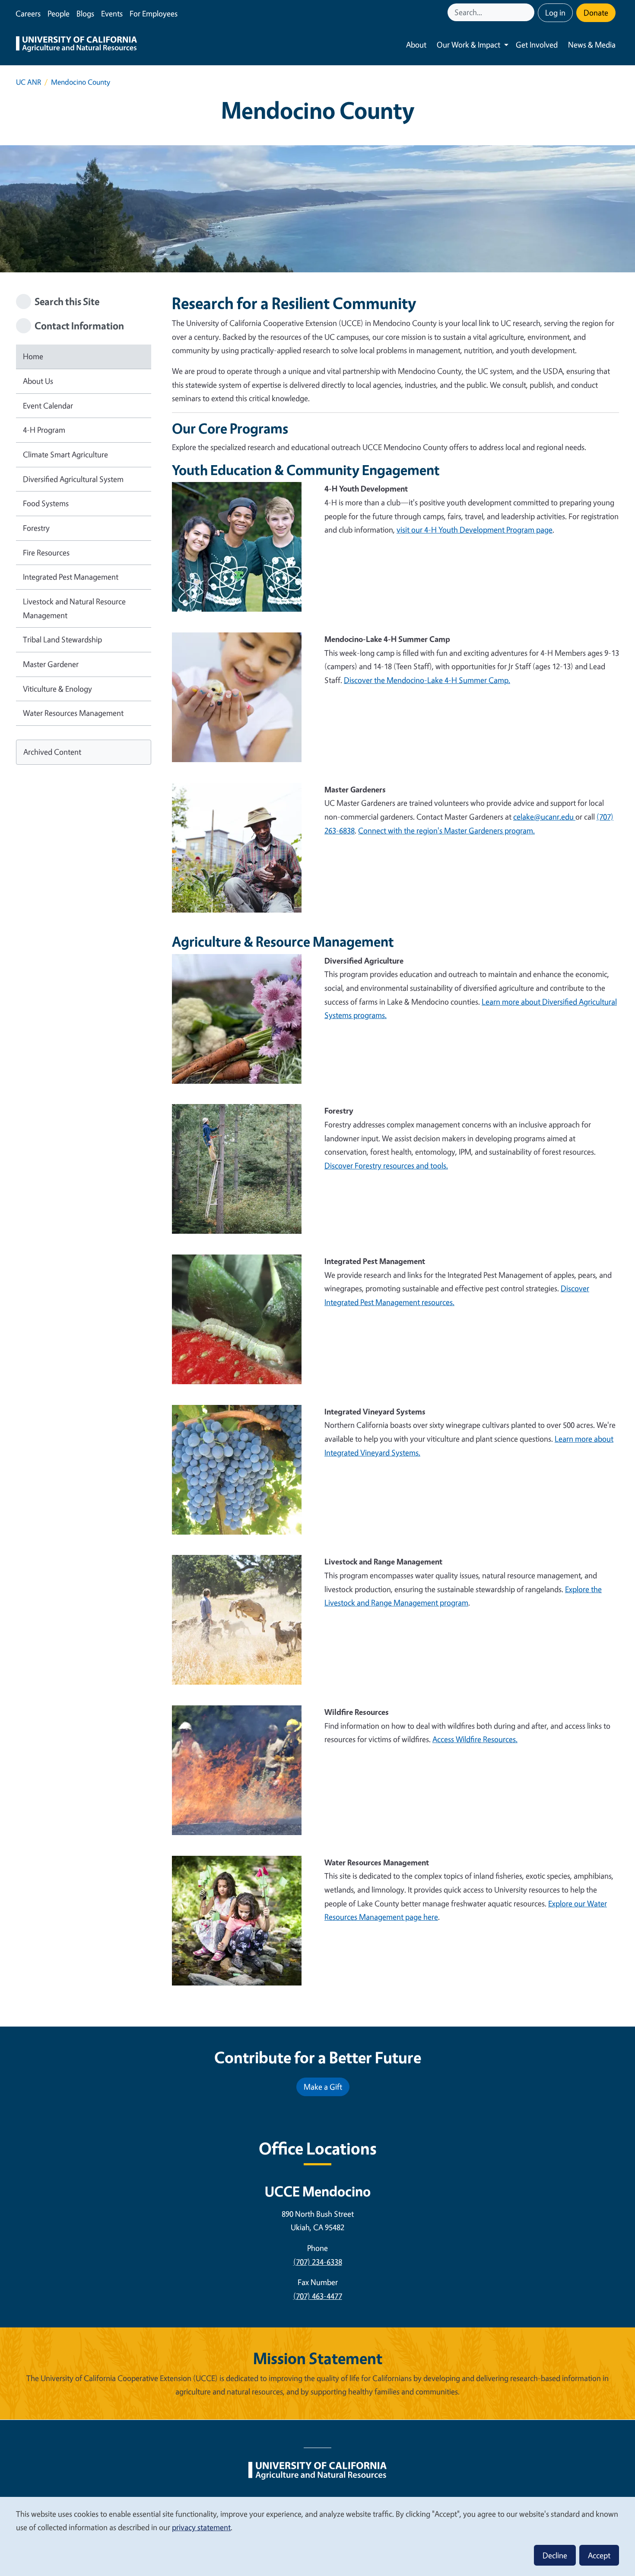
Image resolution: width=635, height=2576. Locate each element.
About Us (38, 381)
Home (33, 356)
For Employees (154, 13)
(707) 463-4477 (318, 2296)
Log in (555, 13)
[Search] (529, 12)
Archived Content (52, 752)
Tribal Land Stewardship (62, 639)
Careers (28, 13)
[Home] (76, 45)
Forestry (36, 528)
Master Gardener (51, 664)
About (416, 45)
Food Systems (46, 503)
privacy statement (201, 2527)
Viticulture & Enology (57, 689)
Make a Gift (323, 2087)
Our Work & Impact (468, 45)
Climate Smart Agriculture (65, 454)
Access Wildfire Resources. (475, 1739)
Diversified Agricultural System (73, 479)
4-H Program (44, 430)
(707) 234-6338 (318, 2262)
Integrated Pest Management (71, 577)
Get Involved (537, 45)
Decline (555, 2555)
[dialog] (317, 2536)
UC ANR (29, 82)
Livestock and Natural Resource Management (74, 608)
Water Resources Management (73, 713)
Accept (599, 2555)
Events (112, 13)
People (59, 13)
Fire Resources (46, 552)
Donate (596, 13)
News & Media (592, 45)
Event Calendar (48, 405)
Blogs (85, 13)
